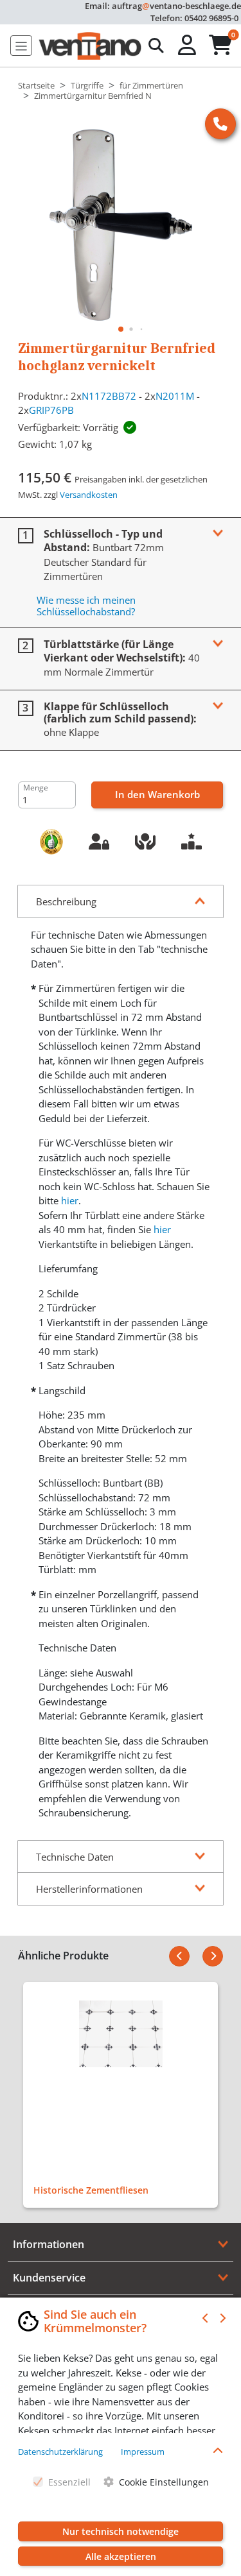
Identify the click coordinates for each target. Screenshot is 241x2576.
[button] (188, 46)
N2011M (175, 396)
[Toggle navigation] (21, 46)
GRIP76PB (51, 410)
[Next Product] (213, 1956)
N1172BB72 (109, 396)
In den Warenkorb (157, 794)
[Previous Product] (179, 1956)
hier (70, 1200)
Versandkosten (89, 495)
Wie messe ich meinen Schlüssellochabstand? (86, 606)
